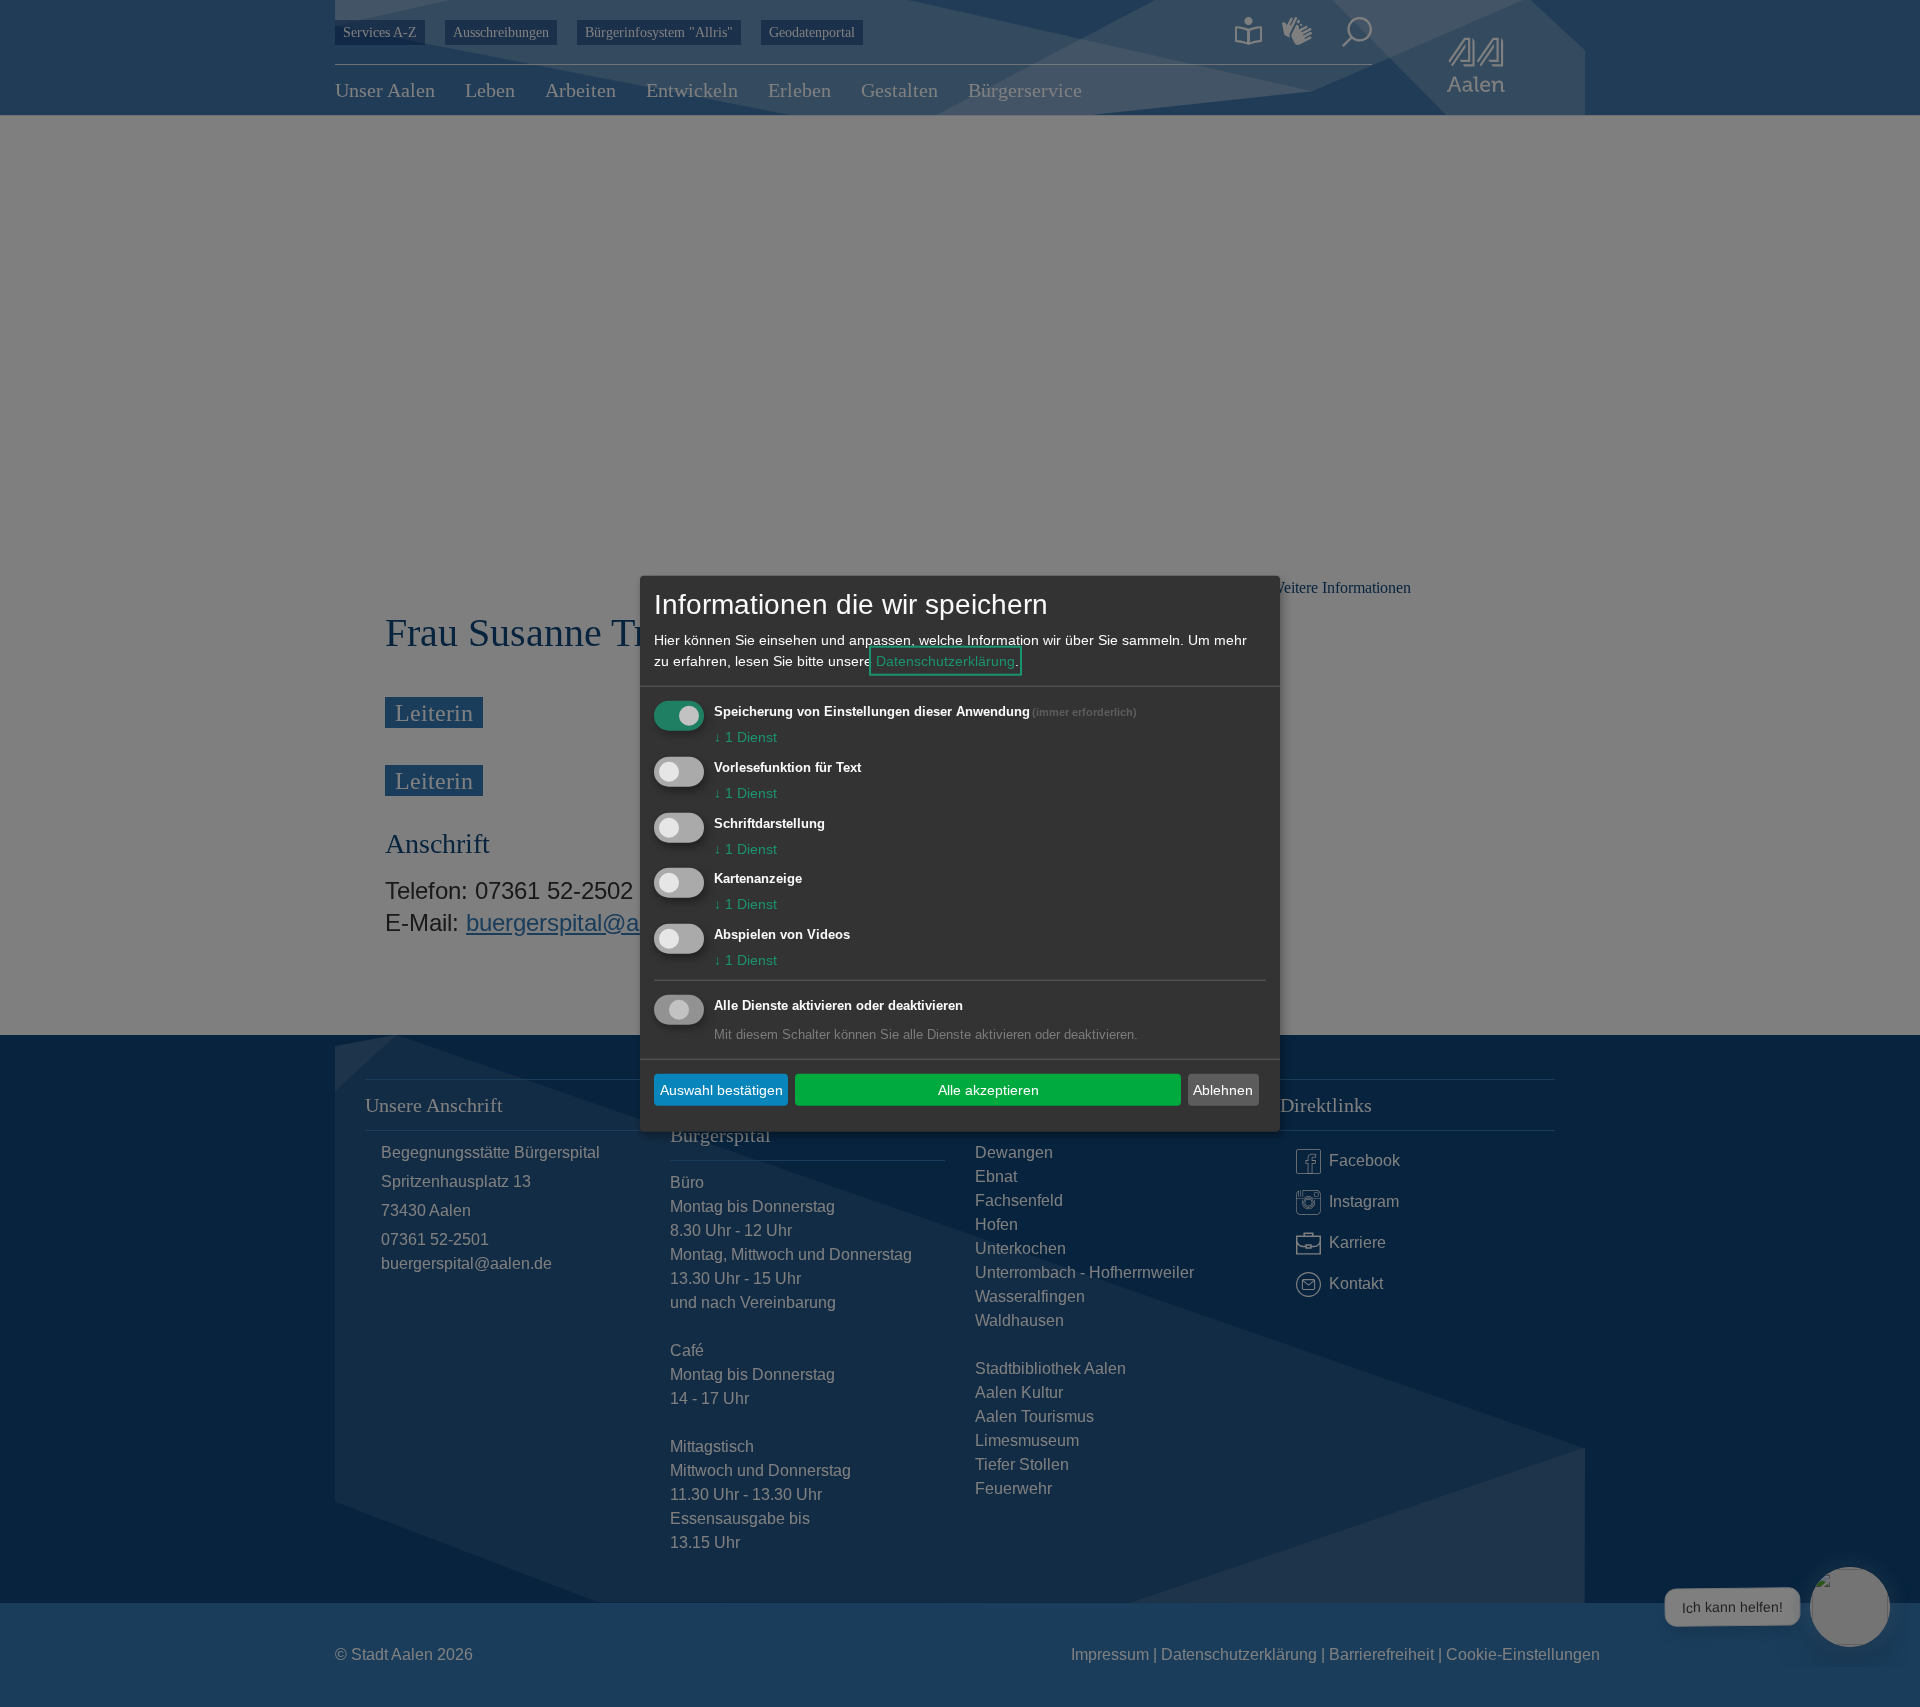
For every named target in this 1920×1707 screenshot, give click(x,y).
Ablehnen (1223, 1089)
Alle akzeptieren (988, 1089)
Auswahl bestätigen (721, 1089)
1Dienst (745, 737)
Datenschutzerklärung (945, 661)
